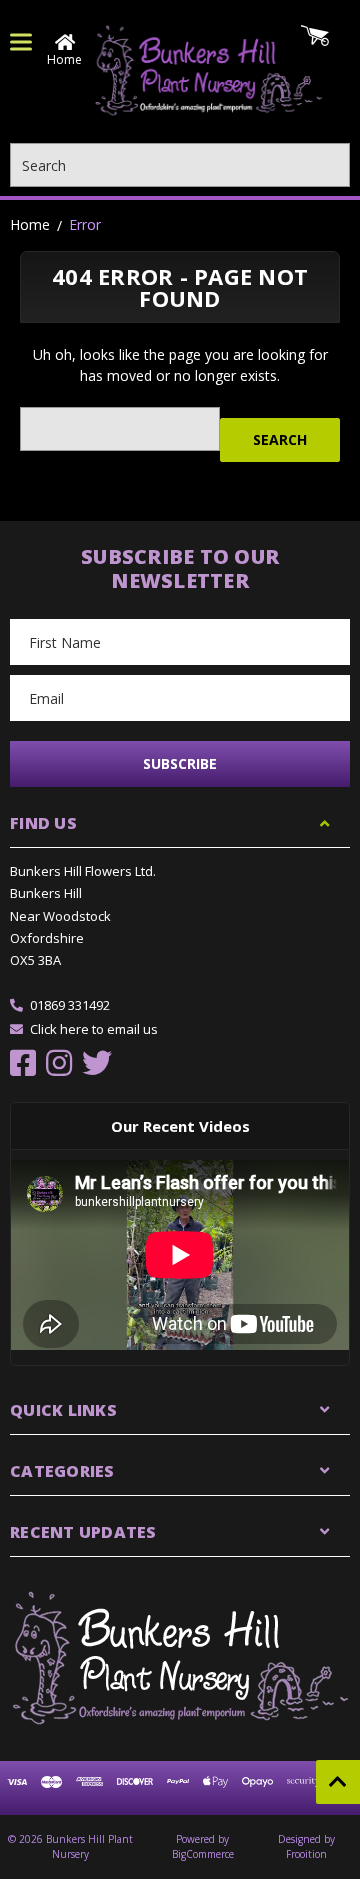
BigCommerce (203, 1854)
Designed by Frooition (306, 1846)
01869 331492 (70, 1005)
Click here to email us (94, 1029)
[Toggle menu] (21, 42)
